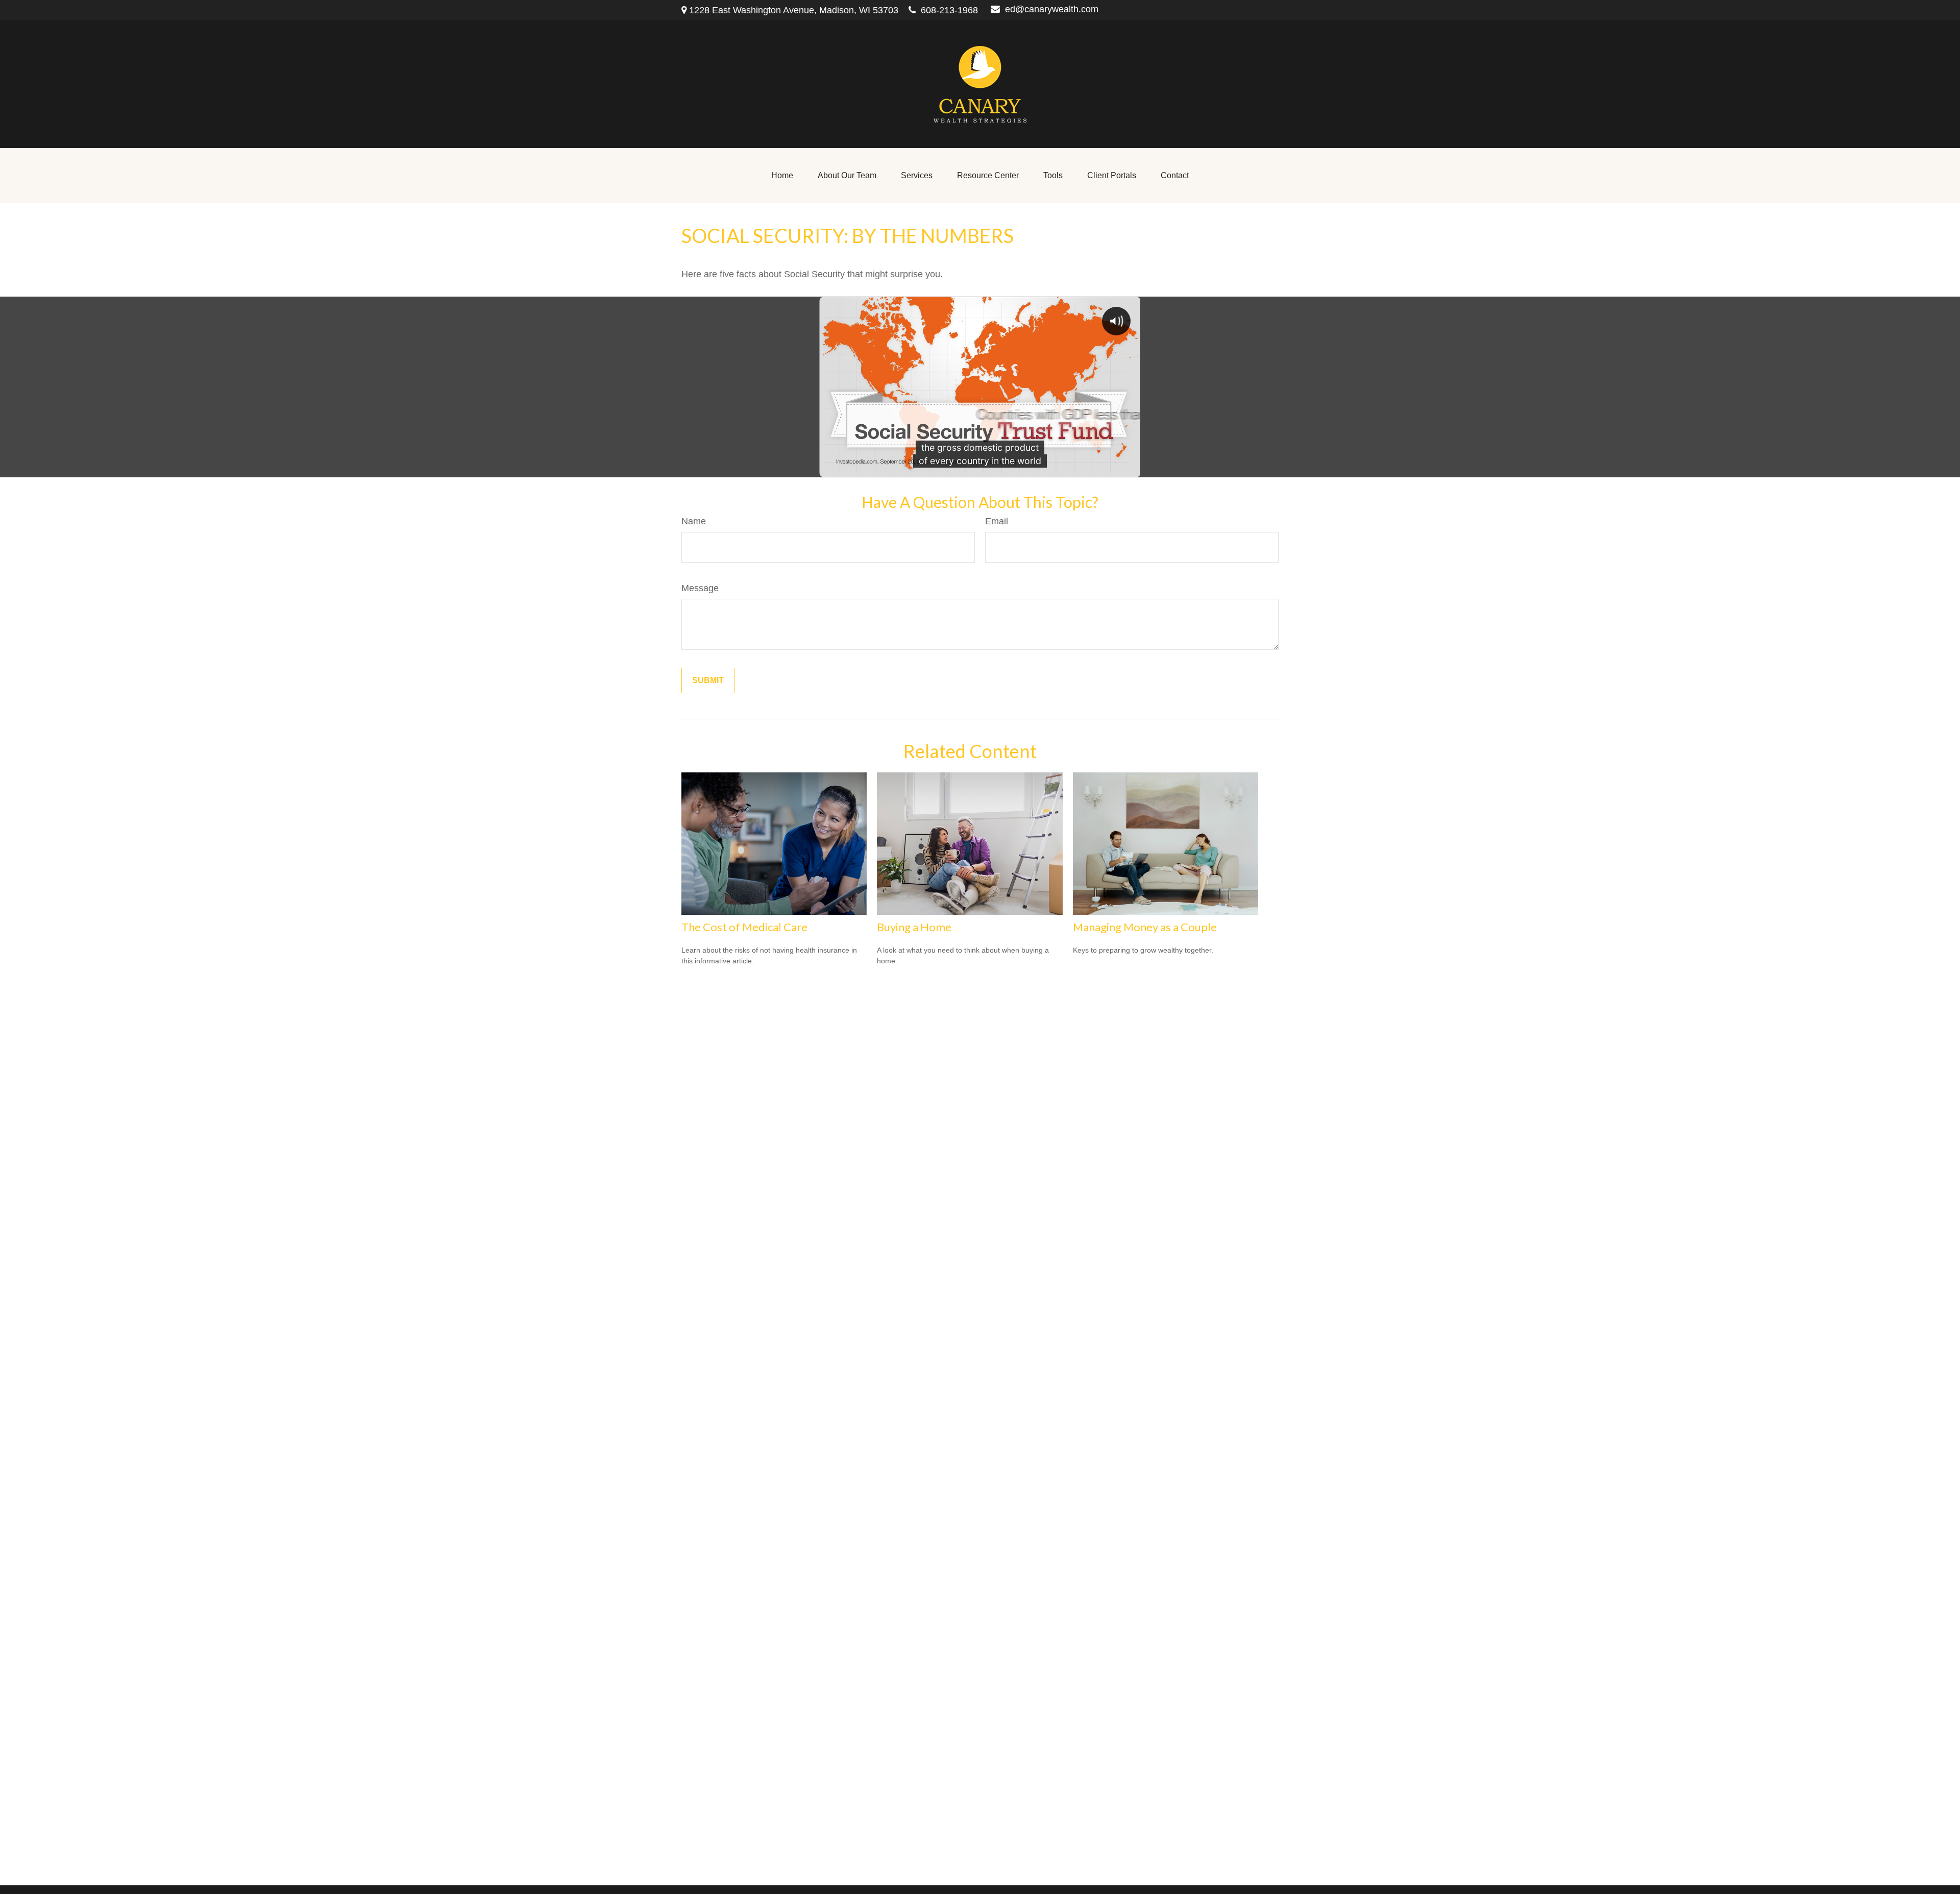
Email (997, 521)
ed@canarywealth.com (1052, 9)
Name (694, 521)
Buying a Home (914, 927)
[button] (782, 176)
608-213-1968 (949, 10)
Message (700, 588)
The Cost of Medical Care (744, 927)
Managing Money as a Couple (1145, 927)
